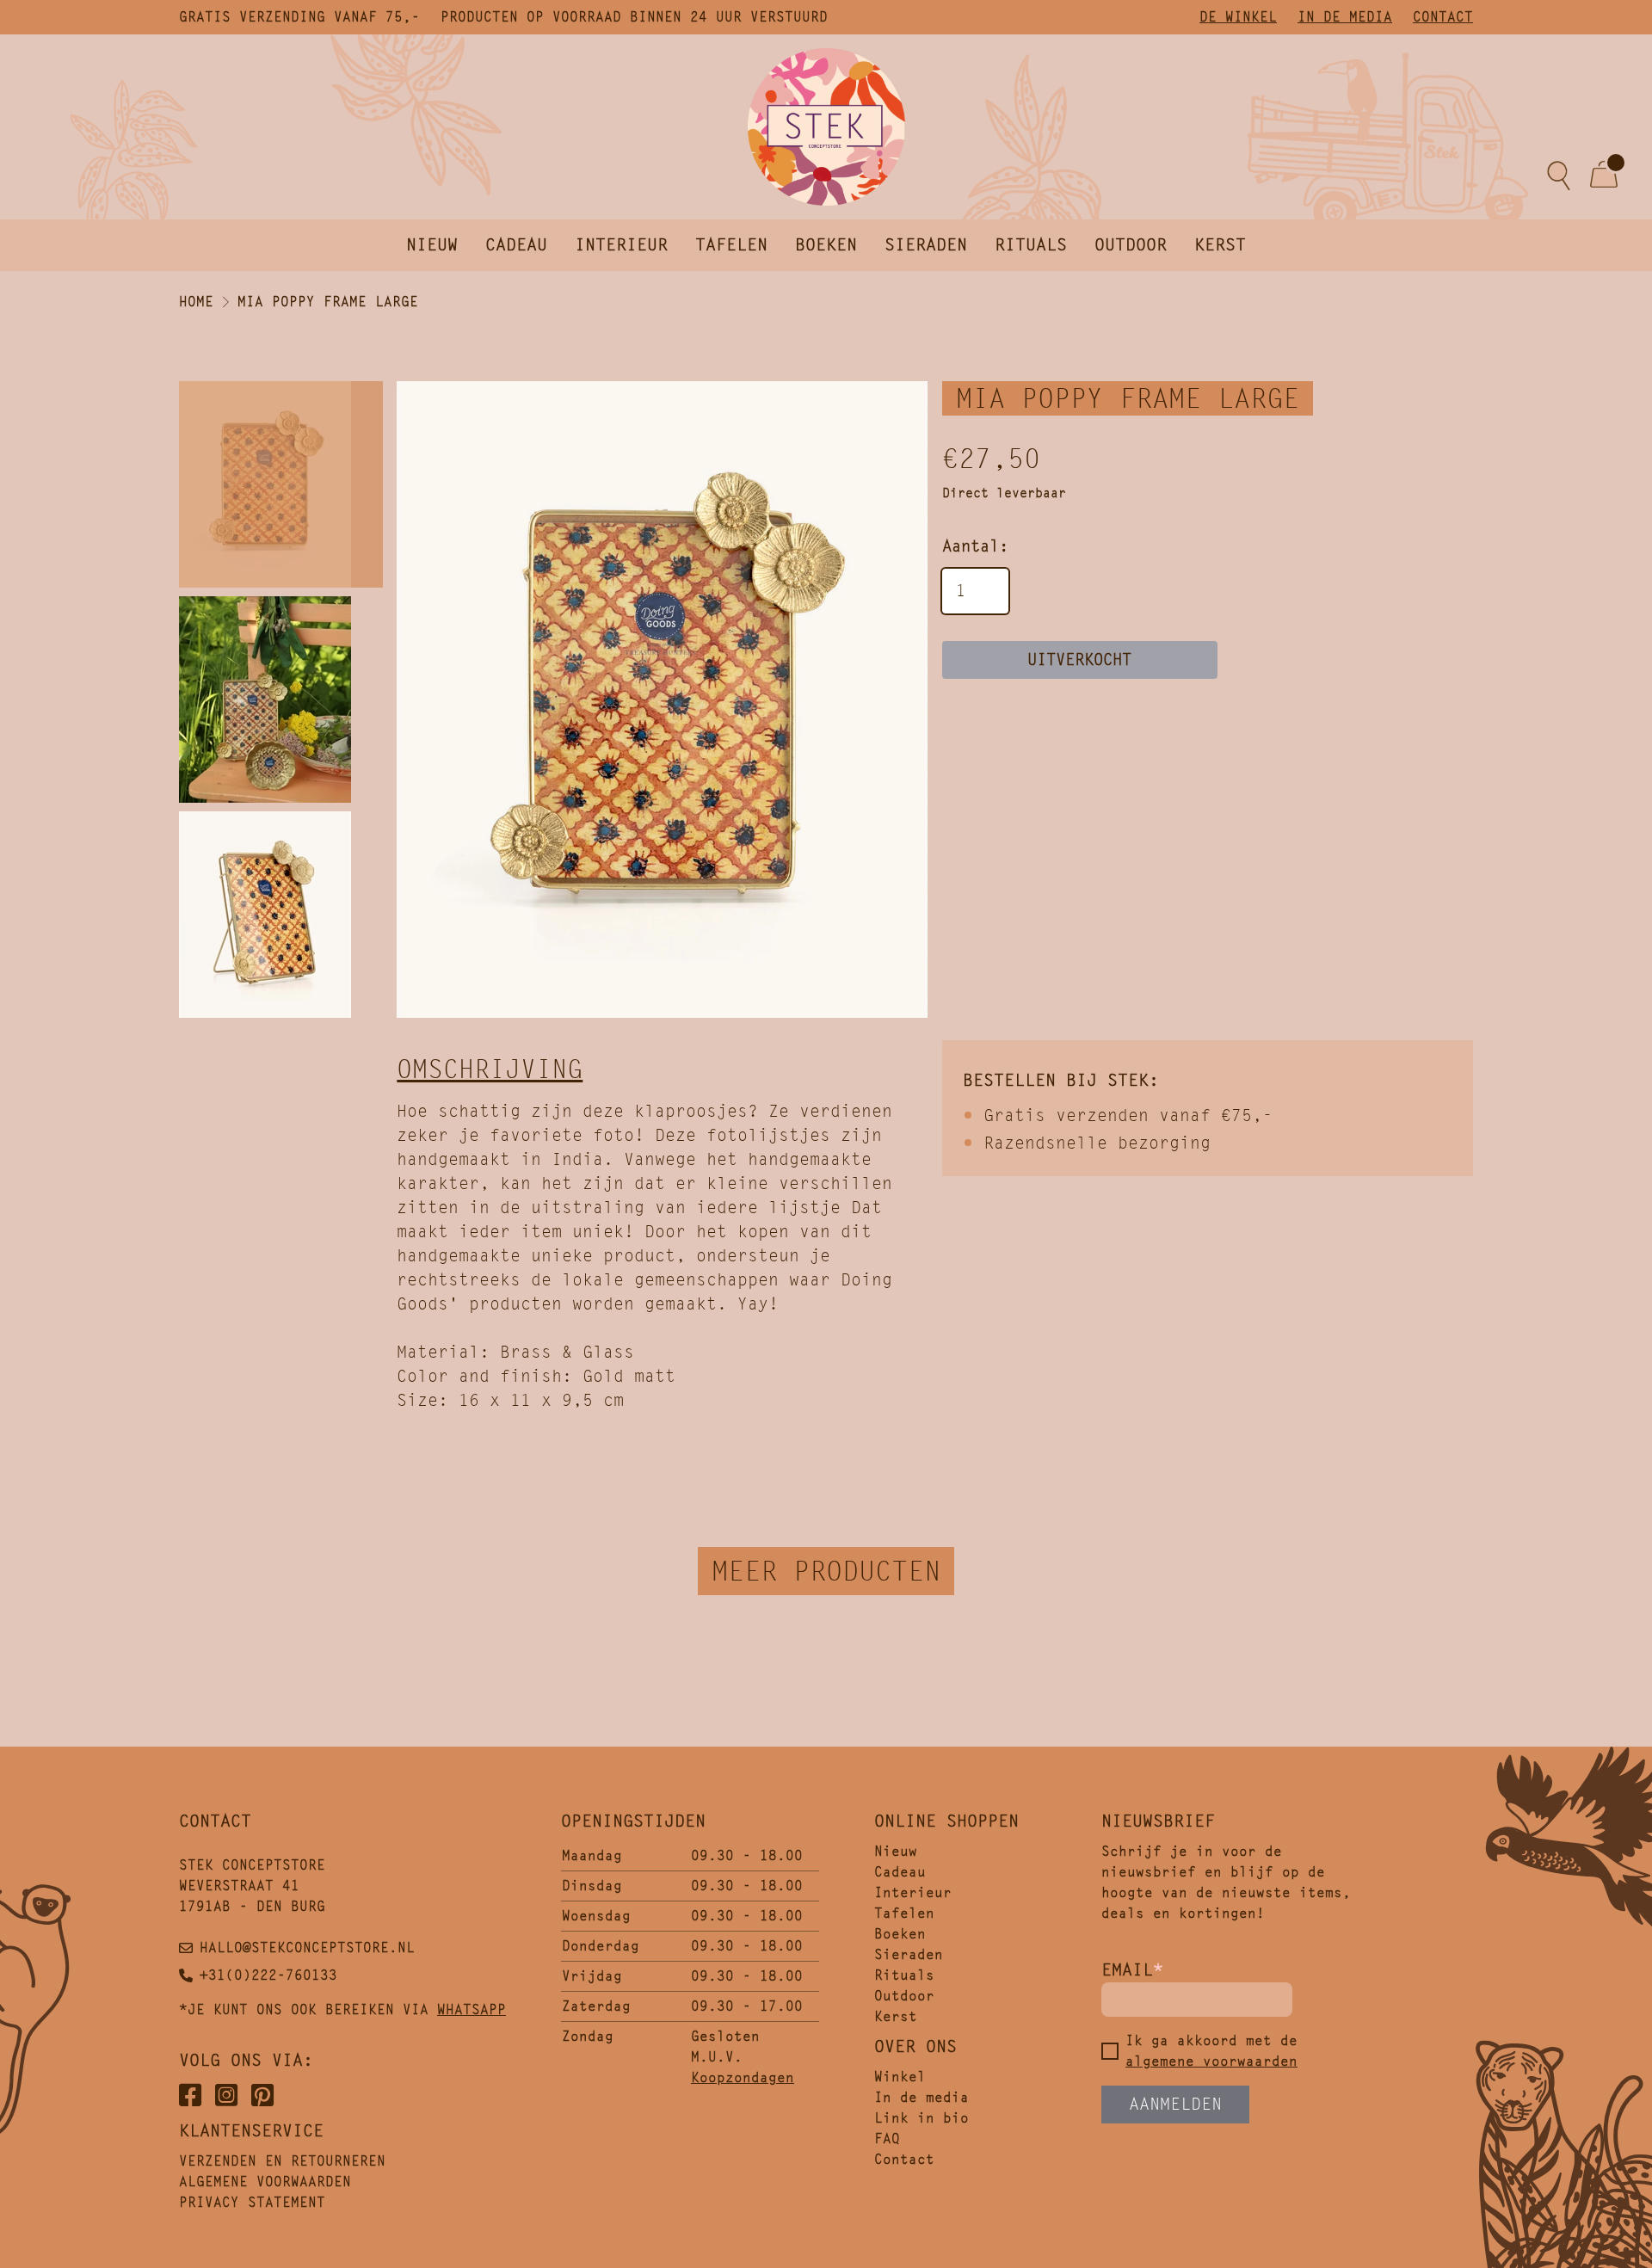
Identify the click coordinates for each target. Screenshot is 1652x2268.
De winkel (1238, 17)
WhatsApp (472, 2009)
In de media (1345, 17)
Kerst (1220, 245)
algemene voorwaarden (1211, 2061)
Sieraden (926, 245)
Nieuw (432, 245)
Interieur (621, 245)
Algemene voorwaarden (265, 2182)
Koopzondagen (743, 2077)
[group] (662, 700)
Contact (1443, 17)
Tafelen (731, 245)
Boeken (826, 245)
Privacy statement (252, 2202)
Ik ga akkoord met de (1211, 2051)
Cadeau (516, 245)
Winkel (900, 2077)
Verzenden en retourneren (282, 2161)
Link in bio (922, 2118)
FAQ (887, 2139)
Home (196, 302)
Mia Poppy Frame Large (328, 302)
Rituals (1031, 245)
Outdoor (1131, 245)
